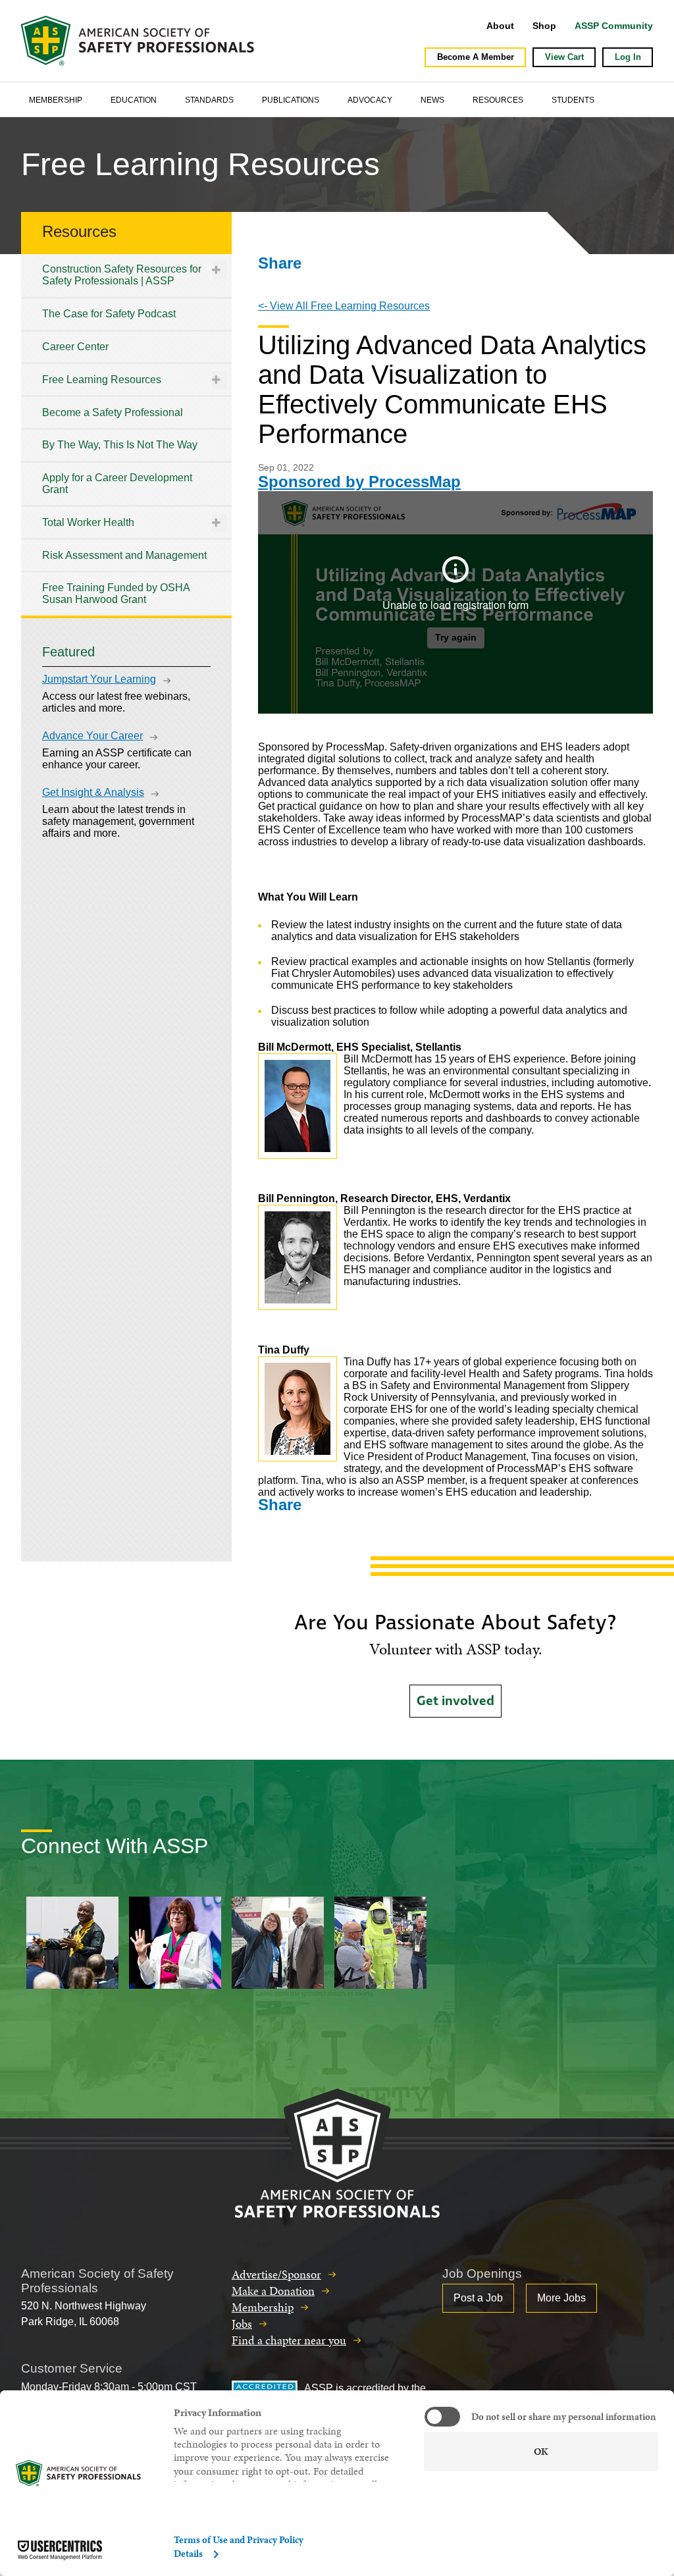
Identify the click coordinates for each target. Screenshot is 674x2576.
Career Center (75, 347)
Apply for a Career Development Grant (117, 484)
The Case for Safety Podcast (109, 314)
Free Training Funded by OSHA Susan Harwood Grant (116, 593)
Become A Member (476, 57)
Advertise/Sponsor (276, 2274)
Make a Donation (273, 2291)
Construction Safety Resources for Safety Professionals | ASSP (122, 275)
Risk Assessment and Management (124, 555)
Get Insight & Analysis (93, 792)
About (500, 26)
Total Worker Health (88, 522)
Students (573, 100)
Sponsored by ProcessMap (359, 482)
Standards (209, 100)
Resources (498, 100)
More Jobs (561, 2298)
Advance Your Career (92, 736)
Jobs (242, 2324)
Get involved (455, 1701)
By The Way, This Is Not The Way (120, 445)
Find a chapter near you (289, 2340)
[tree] (126, 435)
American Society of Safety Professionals (139, 41)
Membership (56, 100)
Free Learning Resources (102, 380)
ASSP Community (614, 26)
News (432, 100)
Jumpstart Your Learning (99, 679)
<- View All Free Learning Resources (344, 306)
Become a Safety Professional (113, 412)
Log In (628, 57)
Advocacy (370, 100)
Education (134, 100)
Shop (544, 26)
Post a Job (478, 2298)
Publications (291, 100)
